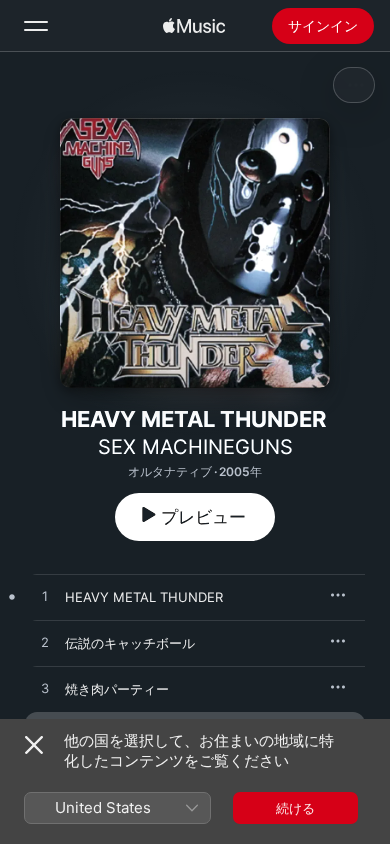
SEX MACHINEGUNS (195, 447)
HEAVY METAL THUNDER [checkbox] (144, 597)
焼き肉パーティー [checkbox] (117, 689)
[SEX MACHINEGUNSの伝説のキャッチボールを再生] (45, 643)
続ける (295, 808)
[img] (194, 26)
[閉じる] (34, 745)
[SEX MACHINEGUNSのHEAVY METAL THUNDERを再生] (45, 597)
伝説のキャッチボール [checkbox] (130, 643)
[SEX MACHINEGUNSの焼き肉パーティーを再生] (45, 689)
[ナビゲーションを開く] (36, 26)
